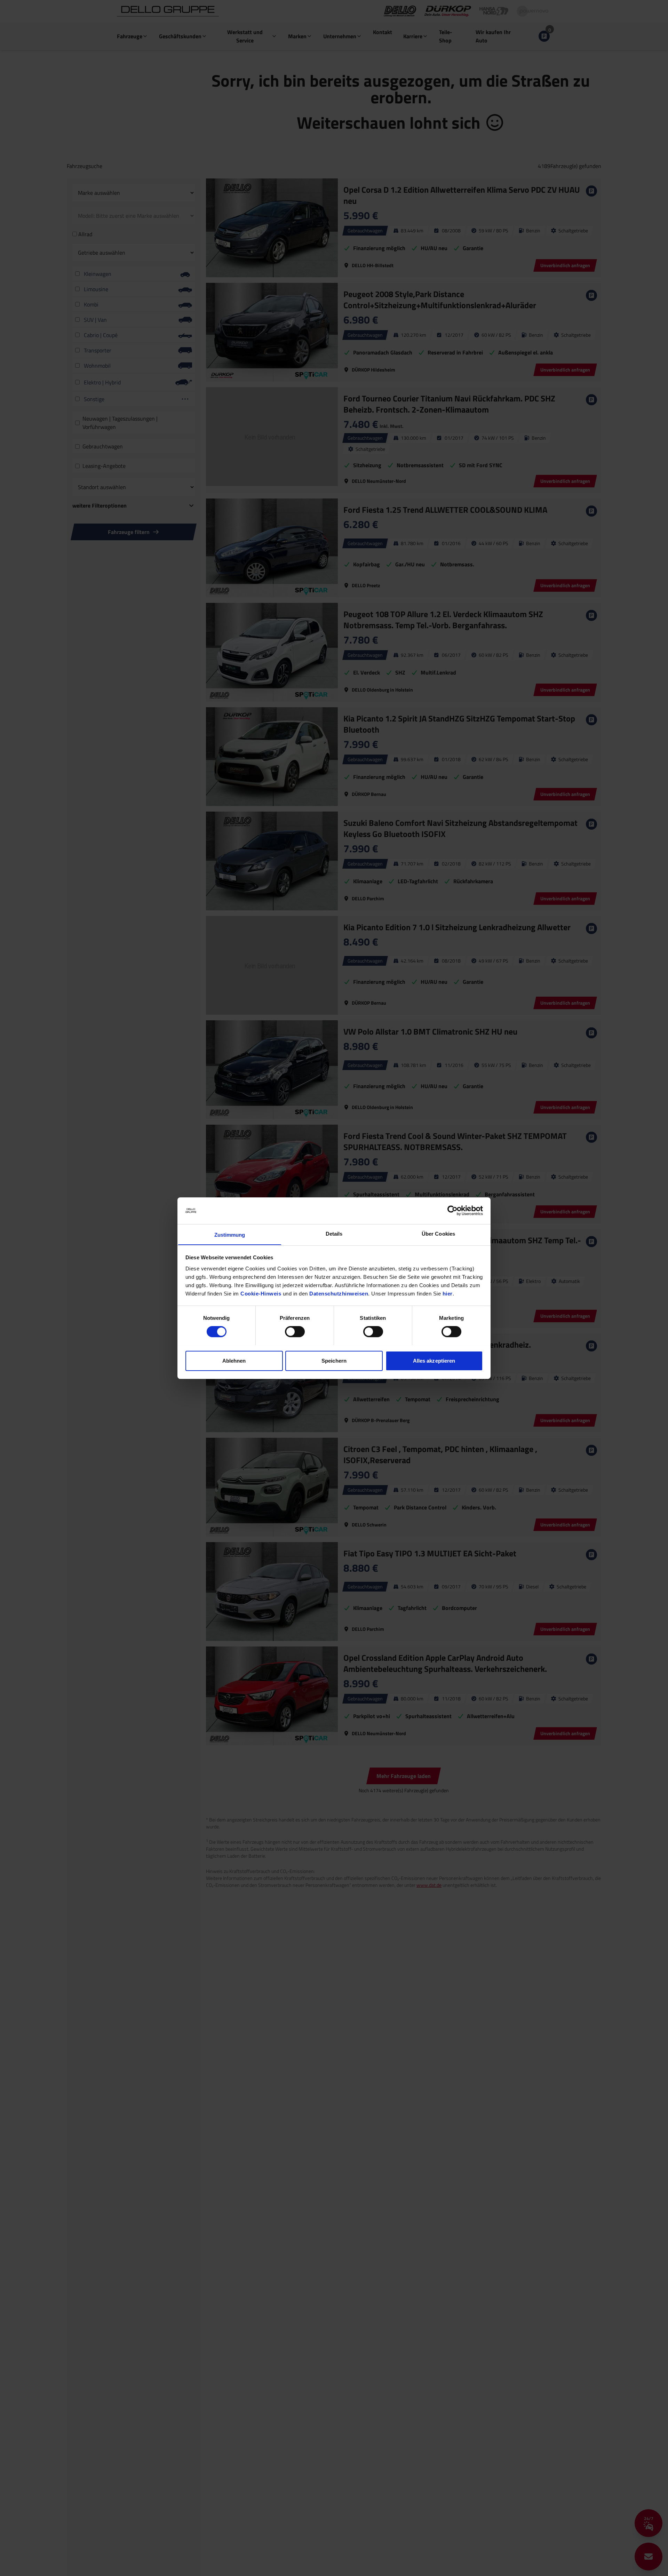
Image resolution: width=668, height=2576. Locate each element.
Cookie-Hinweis (261, 1293)
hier (448, 1293)
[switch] (295, 1332)
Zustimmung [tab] (230, 1234)
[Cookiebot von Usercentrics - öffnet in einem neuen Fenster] (452, 1211)
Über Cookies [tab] (438, 1233)
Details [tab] (334, 1233)
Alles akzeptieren (434, 1360)
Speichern (334, 1360)
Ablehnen (234, 1360)
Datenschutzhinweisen (339, 1293)
